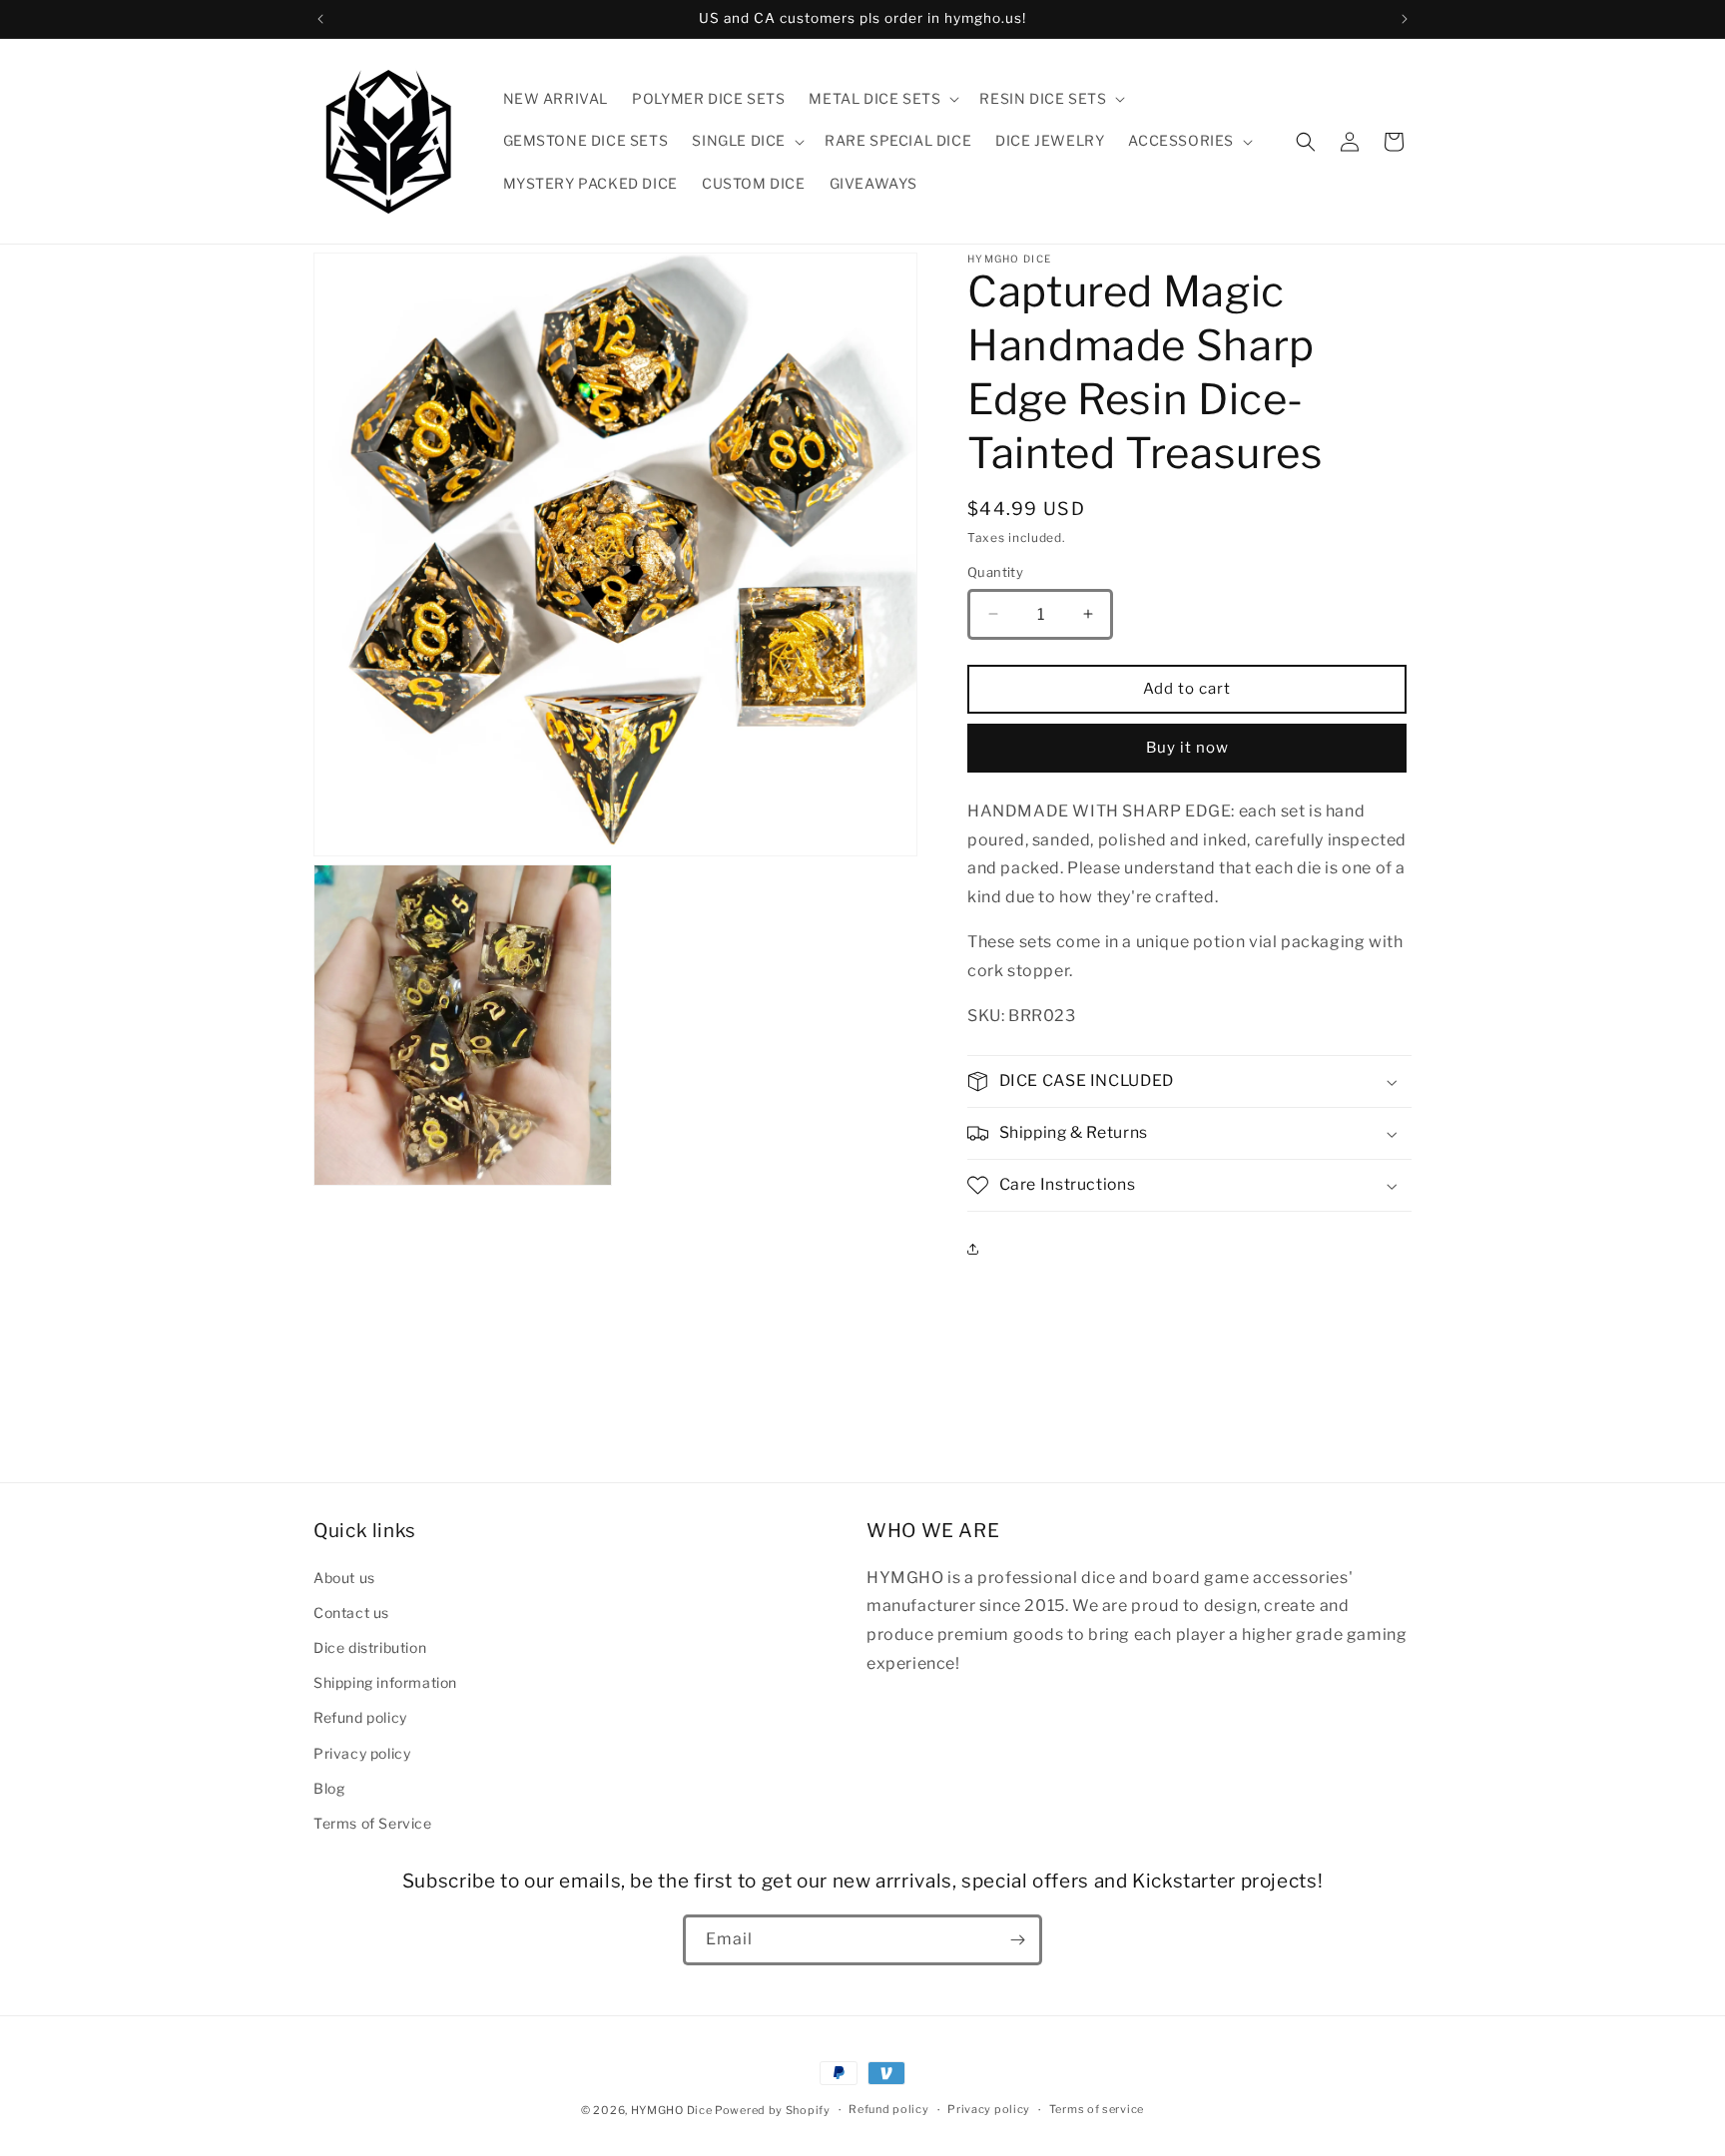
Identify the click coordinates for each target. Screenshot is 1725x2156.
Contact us (351, 1612)
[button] (882, 99)
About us (344, 1577)
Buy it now (1187, 748)
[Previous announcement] (320, 19)
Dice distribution (370, 1646)
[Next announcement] (1405, 19)
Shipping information (385, 1681)
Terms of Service (373, 1822)
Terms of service (1097, 2109)
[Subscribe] (1017, 1940)
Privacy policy (362, 1752)
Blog (329, 1787)
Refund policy (360, 1717)
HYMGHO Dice (673, 2110)
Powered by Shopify (773, 2110)
